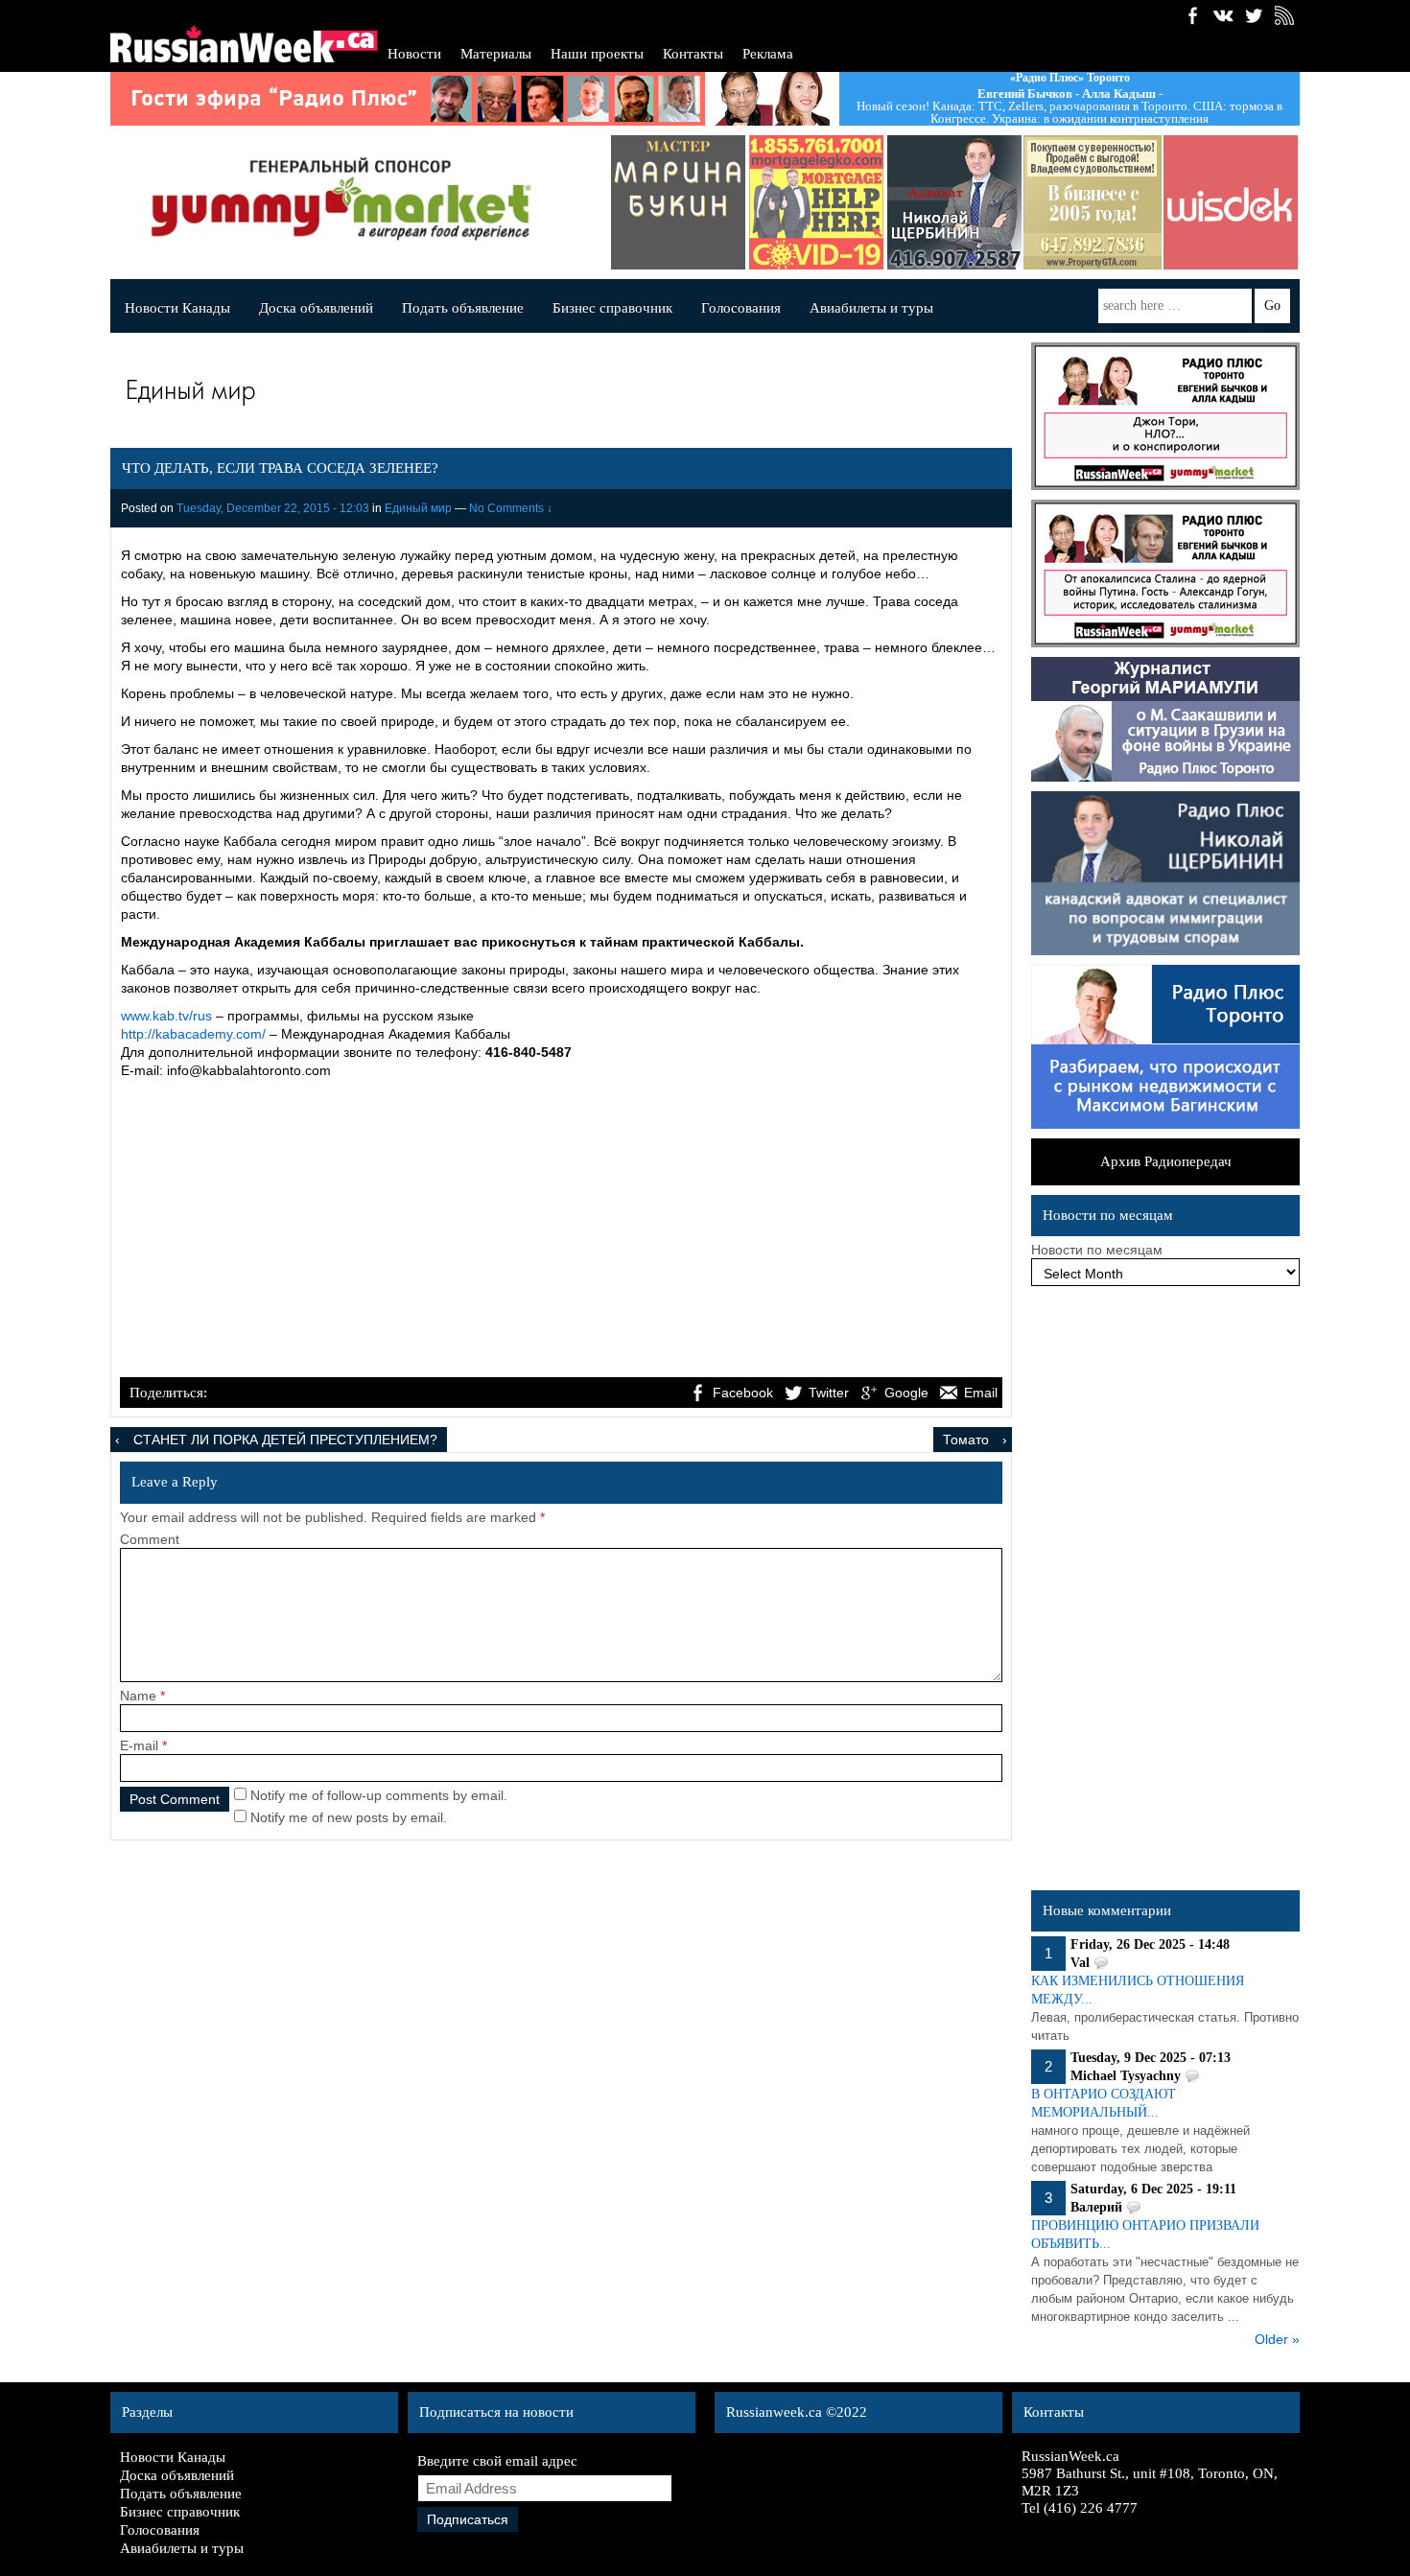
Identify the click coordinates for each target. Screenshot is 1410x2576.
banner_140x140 (1118, 202)
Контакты (693, 54)
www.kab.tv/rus (166, 1016)
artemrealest (980, 202)
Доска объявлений (316, 308)
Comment (150, 1539)
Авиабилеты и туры (871, 308)
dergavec (704, 202)
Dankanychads (1257, 202)
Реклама (768, 54)
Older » (1277, 2339)
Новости (414, 54)
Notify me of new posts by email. (349, 1817)
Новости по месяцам (1097, 1250)
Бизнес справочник (612, 308)
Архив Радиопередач (1166, 1161)
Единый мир (418, 508)
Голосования (741, 308)
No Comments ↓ (511, 508)
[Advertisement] (561, 1230)
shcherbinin (842, 202)
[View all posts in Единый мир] (556, 394)
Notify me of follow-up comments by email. (379, 1795)
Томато (966, 1440)
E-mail (139, 1745)
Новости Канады (177, 308)
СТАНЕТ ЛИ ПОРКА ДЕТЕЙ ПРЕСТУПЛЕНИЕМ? (285, 1440)
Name (138, 1696)
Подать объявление (463, 308)
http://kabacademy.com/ (193, 1034)
